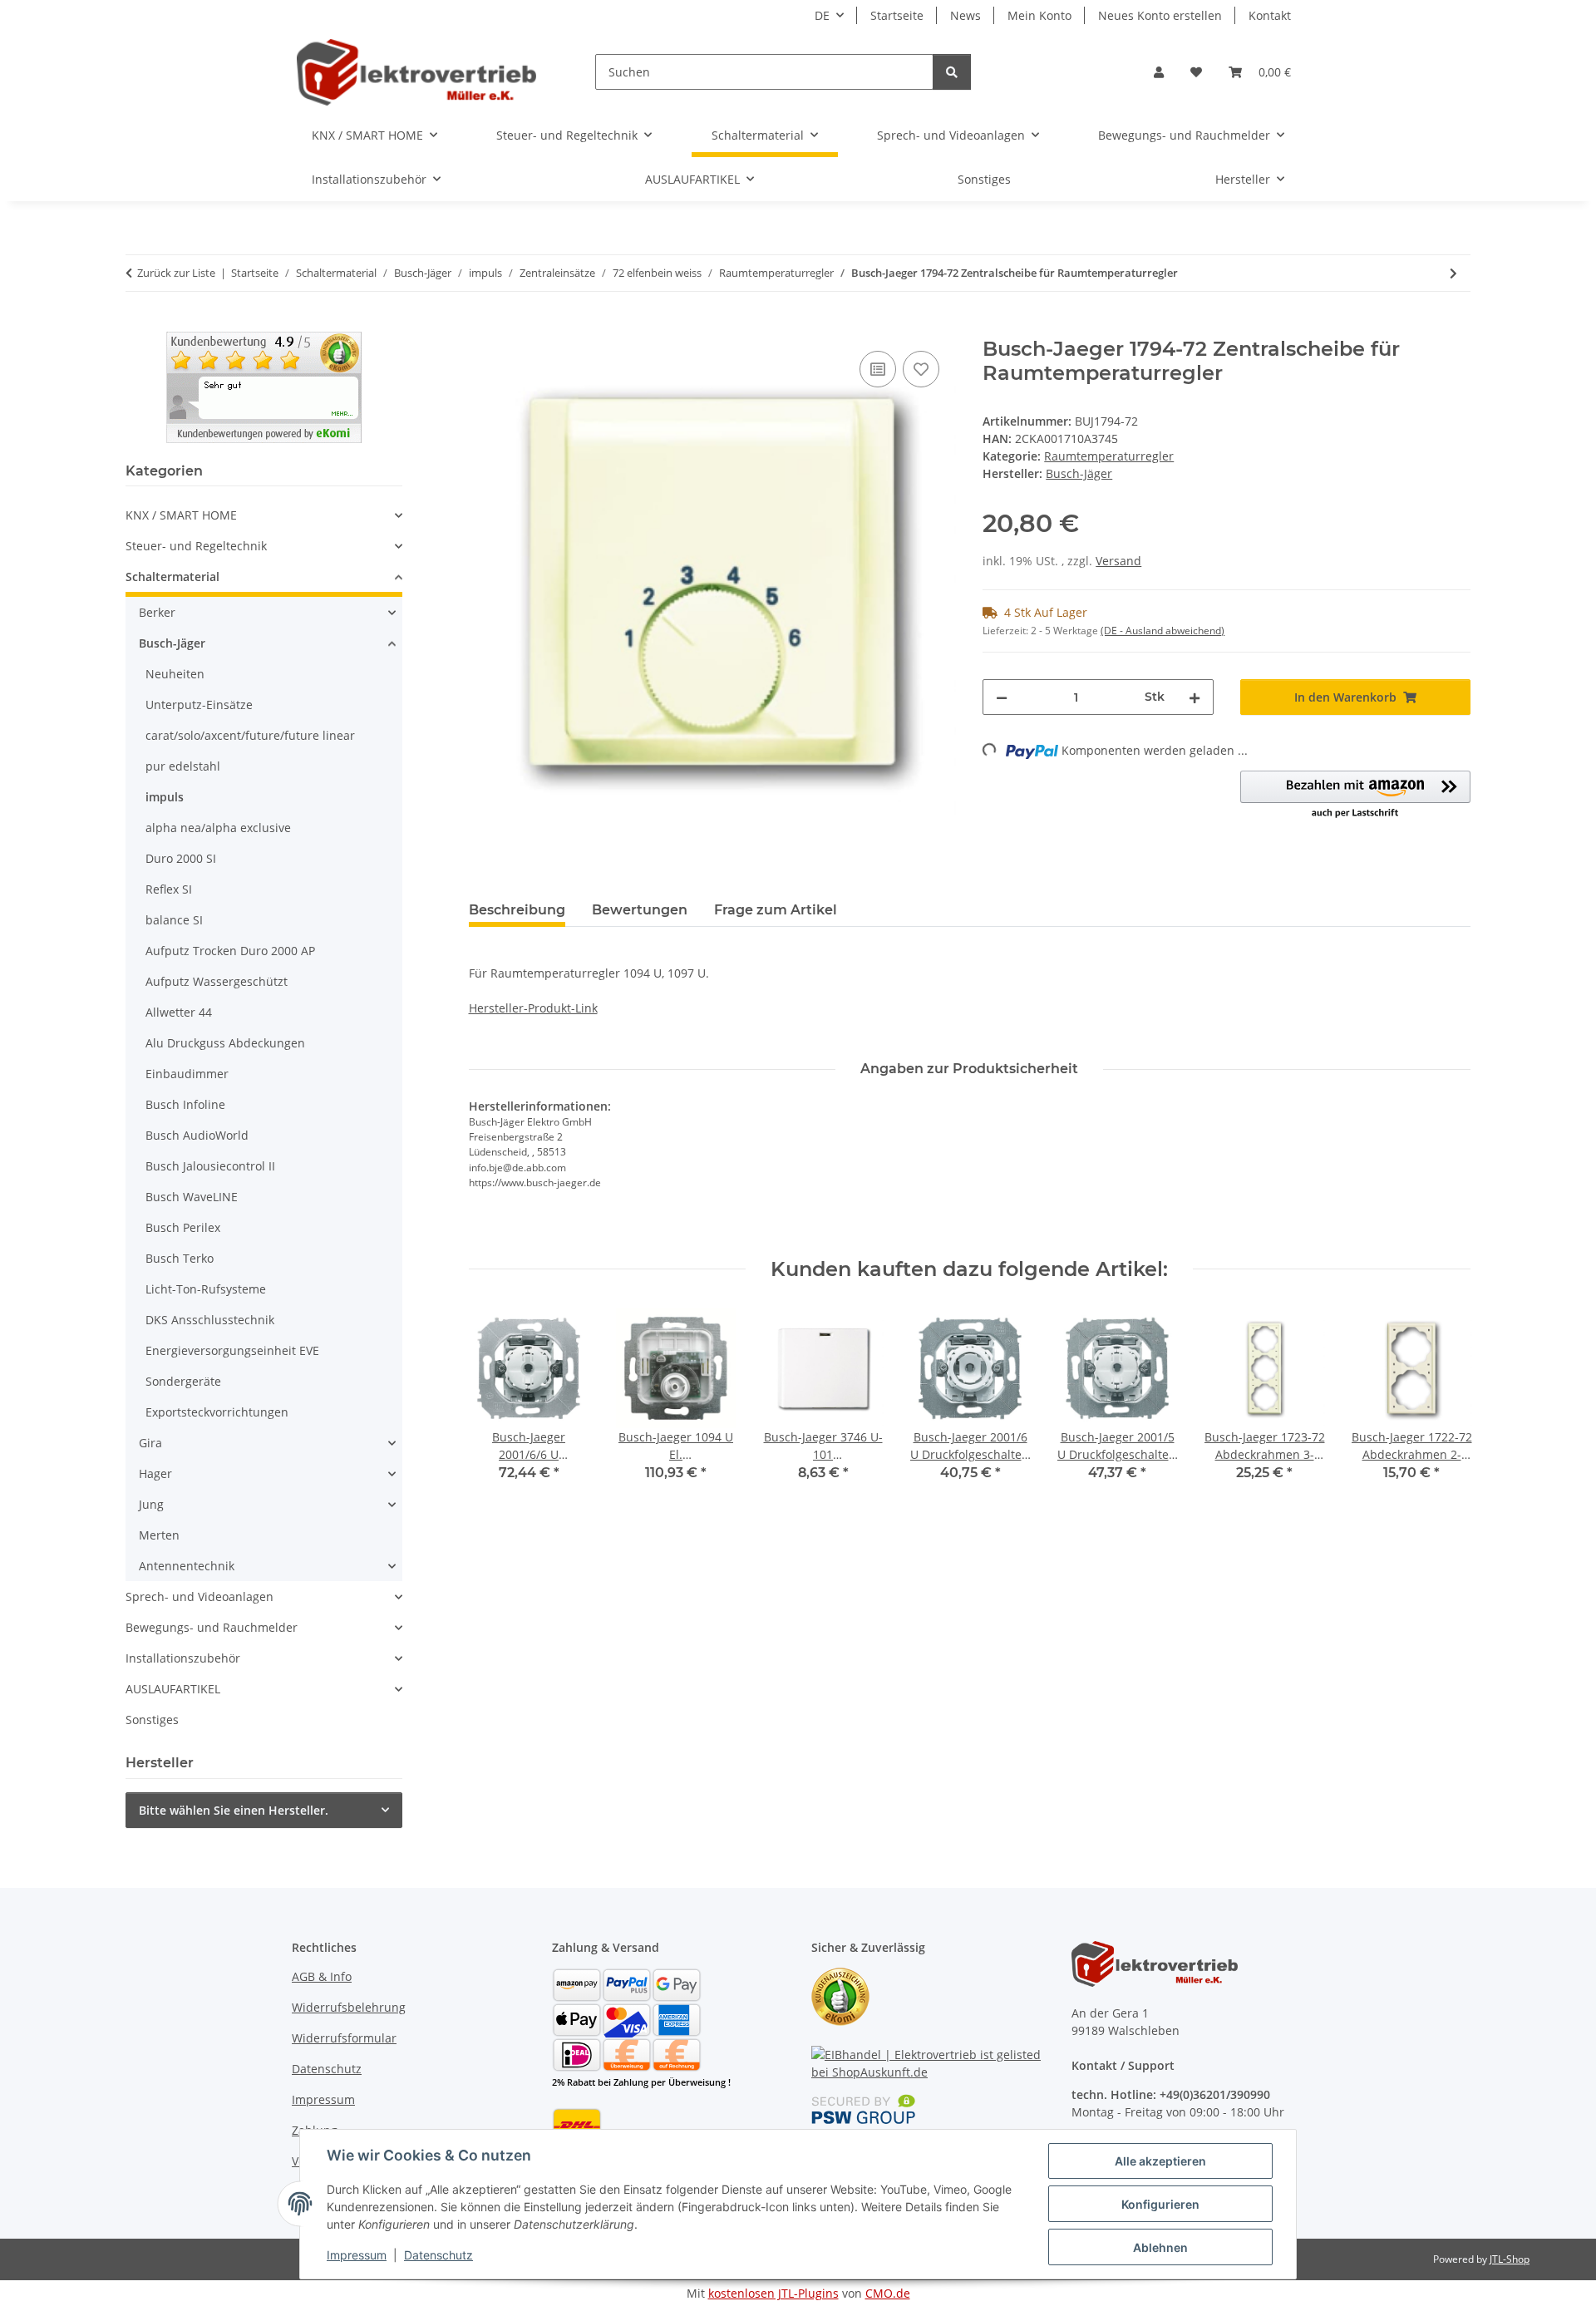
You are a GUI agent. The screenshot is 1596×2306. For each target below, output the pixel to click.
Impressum (357, 2255)
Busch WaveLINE (192, 1197)
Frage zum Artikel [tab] (776, 910)
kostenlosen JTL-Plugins (773, 2293)
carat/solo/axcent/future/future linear (250, 735)
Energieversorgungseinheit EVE (232, 1350)
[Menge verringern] (1002, 697)
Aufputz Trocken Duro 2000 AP (230, 951)
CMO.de (888, 2293)
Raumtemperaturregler (1109, 456)
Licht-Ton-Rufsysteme (206, 1289)
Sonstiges (152, 1720)
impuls (165, 797)
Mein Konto (1039, 15)
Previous (496, 1406)
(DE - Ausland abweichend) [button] (1163, 631)
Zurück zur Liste (176, 273)
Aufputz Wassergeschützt (217, 981)
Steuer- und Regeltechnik (196, 546)
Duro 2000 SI (181, 858)
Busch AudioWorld (197, 1135)
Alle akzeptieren (1160, 2161)
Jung (151, 1504)
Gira (150, 1443)
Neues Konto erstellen (1160, 15)
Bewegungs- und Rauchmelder (212, 1627)
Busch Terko (180, 1258)
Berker (157, 612)
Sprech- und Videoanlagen (199, 1596)
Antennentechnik (187, 1566)
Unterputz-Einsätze (199, 705)
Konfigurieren (1160, 2204)
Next (1443, 1406)
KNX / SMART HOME (181, 515)
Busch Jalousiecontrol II (210, 1166)
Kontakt (1270, 15)
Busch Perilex (183, 1227)
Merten (159, 1535)
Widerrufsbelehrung (349, 2007)
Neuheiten (175, 674)
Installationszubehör (183, 1658)
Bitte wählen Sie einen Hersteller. (234, 1810)
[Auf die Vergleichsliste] (878, 369)
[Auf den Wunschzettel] (921, 369)
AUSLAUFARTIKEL (173, 1689)
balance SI (174, 920)
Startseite (897, 15)
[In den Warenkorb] (482, 328)
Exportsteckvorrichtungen (217, 1412)
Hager (155, 1473)
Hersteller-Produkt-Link (533, 1008)
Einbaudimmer (187, 1074)
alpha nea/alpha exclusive (218, 828)
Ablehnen (1160, 2247)
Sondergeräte (183, 1381)
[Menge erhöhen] (1195, 697)
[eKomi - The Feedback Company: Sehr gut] (264, 386)
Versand (1118, 561)
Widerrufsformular (344, 2038)
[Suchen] (952, 72)
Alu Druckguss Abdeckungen (225, 1043)
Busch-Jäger (172, 643)
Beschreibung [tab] (517, 910)
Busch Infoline (185, 1104)
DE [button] (822, 15)
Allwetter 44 (179, 1012)
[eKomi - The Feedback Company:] (840, 1996)
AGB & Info (322, 1976)
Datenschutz (438, 2255)
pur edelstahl (183, 766)
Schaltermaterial (172, 576)
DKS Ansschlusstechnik (210, 1320)
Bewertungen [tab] (640, 910)
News (965, 15)
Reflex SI (169, 889)
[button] (1159, 72)
